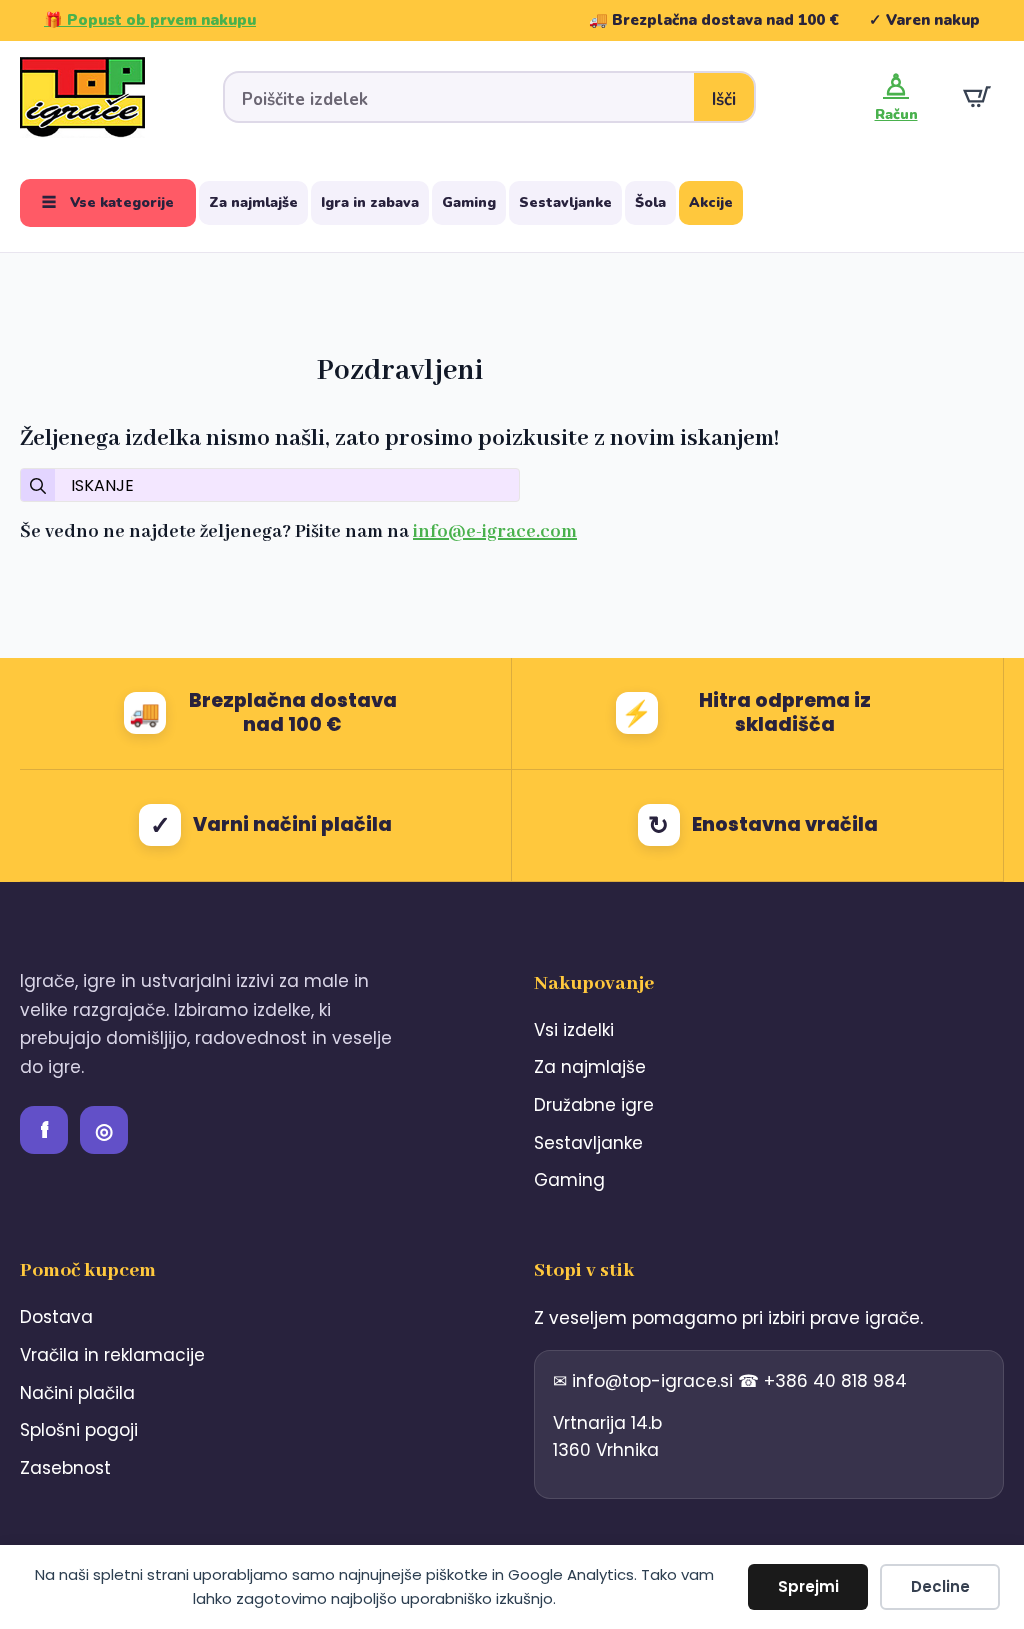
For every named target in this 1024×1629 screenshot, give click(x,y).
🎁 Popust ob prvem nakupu (150, 20)
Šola (650, 202)
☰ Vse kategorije (108, 202)
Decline (940, 1586)
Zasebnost (65, 1468)
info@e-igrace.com (495, 532)
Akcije (711, 202)
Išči (724, 99)
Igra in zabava (370, 202)
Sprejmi (808, 1586)
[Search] (38, 486)
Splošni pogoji (79, 1430)
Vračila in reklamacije (112, 1355)
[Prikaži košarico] (977, 97)
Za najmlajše (253, 202)
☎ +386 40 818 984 (822, 1381)
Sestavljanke (565, 202)
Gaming (469, 202)
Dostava (56, 1317)
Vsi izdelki (574, 1030)
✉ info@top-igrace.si (645, 1381)
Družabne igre (594, 1105)
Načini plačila (77, 1393)
